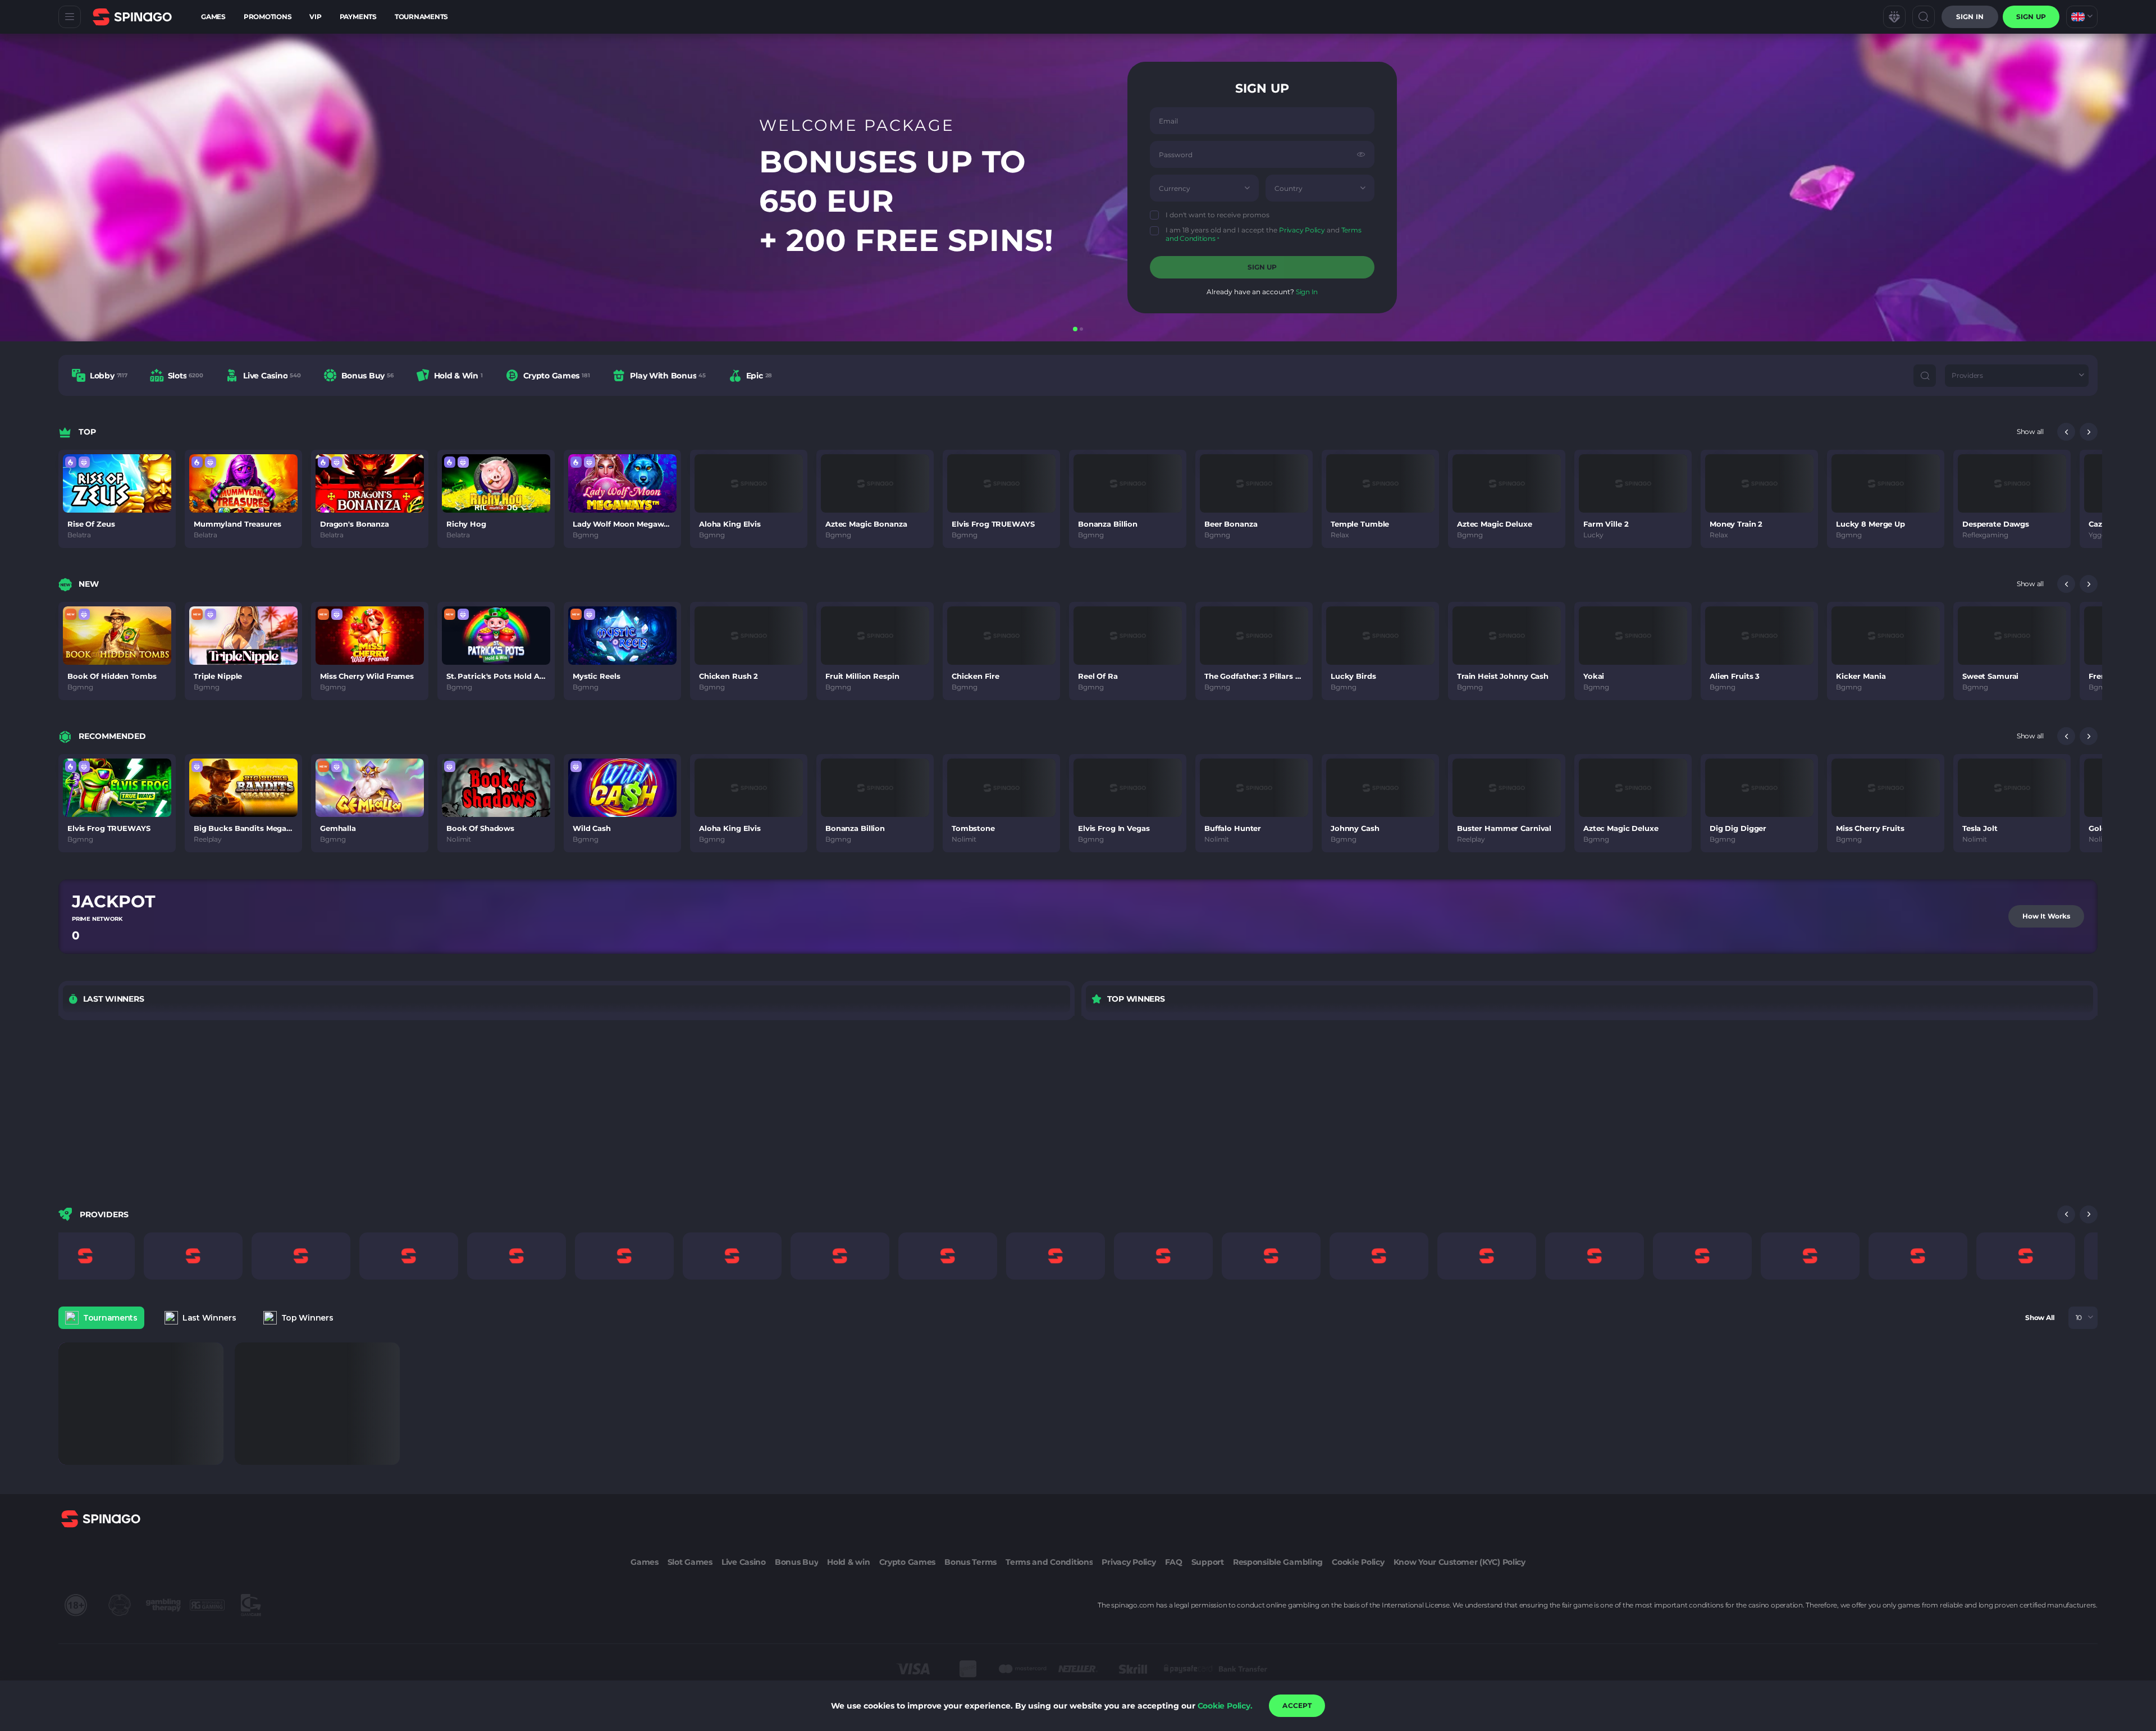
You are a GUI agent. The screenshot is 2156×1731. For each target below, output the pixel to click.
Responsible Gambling (1278, 1562)
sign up (2031, 17)
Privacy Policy (1302, 230)
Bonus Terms (970, 1562)
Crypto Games (908, 1562)
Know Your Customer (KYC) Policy (1460, 1562)
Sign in (1970, 17)
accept (1297, 1705)
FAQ (1174, 1562)
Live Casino (744, 1562)
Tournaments (421, 17)
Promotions (268, 17)
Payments (358, 17)
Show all (2030, 431)
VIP (315, 17)
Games (213, 17)
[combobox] (2082, 17)
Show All (2040, 1317)
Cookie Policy (1358, 1562)
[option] (100, 375)
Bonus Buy (796, 1562)
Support (1208, 1562)
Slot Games (690, 1562)
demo (117, 498)
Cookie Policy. (1225, 1706)
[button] (1247, 188)
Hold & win (848, 1562)
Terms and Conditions (1049, 1562)
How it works (2046, 916)
